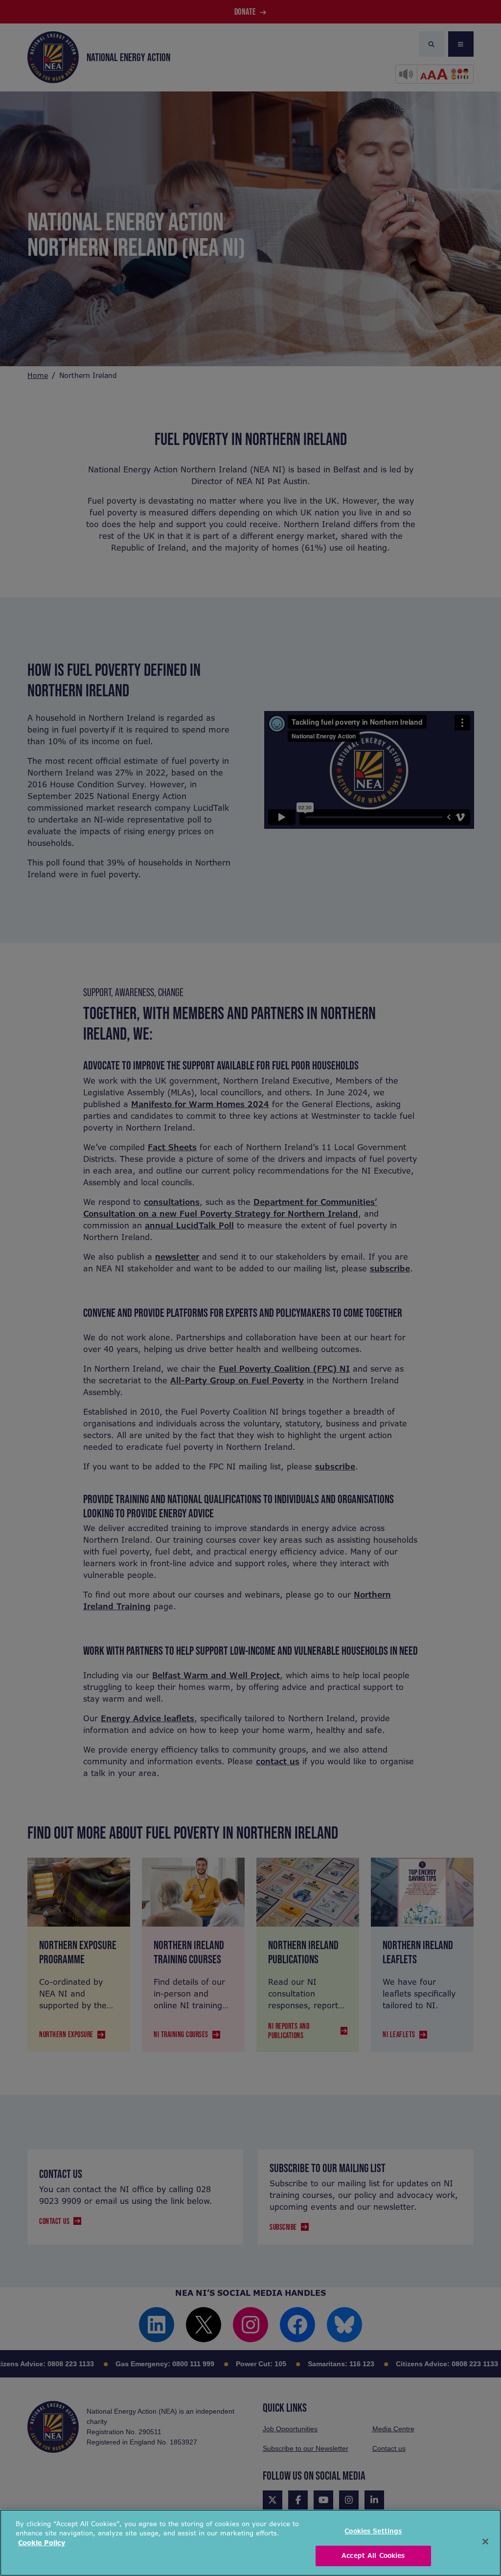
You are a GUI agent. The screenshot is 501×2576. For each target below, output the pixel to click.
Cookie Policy (42, 2543)
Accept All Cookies (373, 2556)
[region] (250, 2543)
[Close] (485, 2541)
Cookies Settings (373, 2531)
